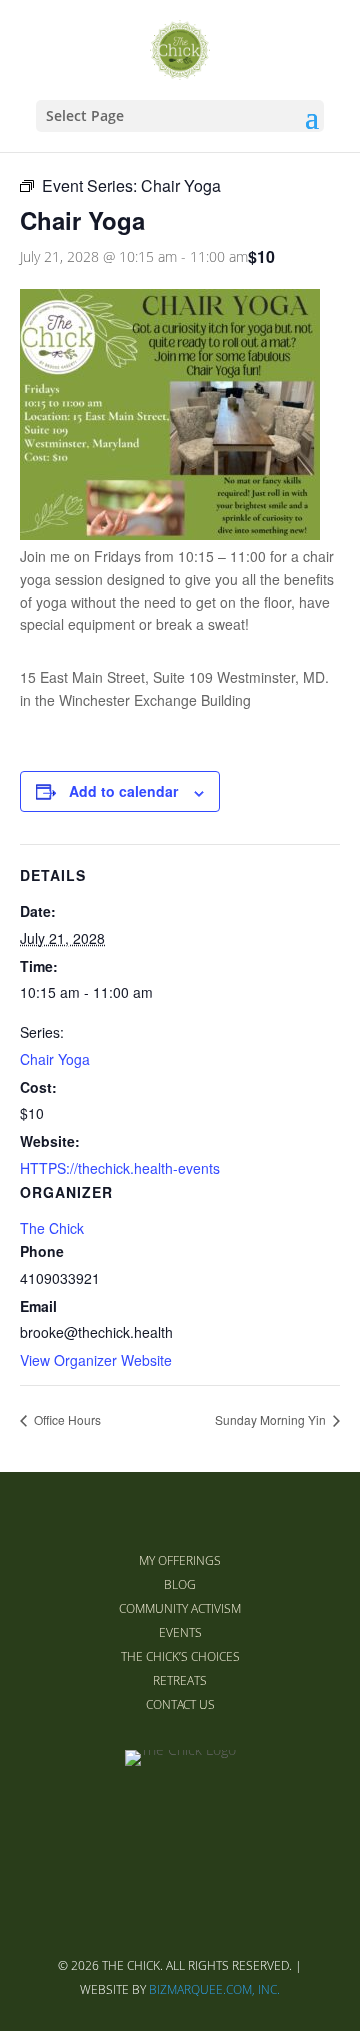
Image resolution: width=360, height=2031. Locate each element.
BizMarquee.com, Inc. (214, 1989)
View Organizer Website (96, 1360)
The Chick (52, 1228)
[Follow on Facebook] (132, 1816)
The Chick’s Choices (180, 1656)
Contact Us (180, 1704)
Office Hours (66, 1419)
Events (180, 1632)
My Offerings (180, 1560)
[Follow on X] (180, 1816)
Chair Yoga (55, 1059)
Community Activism (180, 1608)
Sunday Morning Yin (272, 1419)
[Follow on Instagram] (228, 1816)
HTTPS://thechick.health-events (120, 1168)
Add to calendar (123, 791)
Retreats (180, 1680)
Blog (180, 1584)
